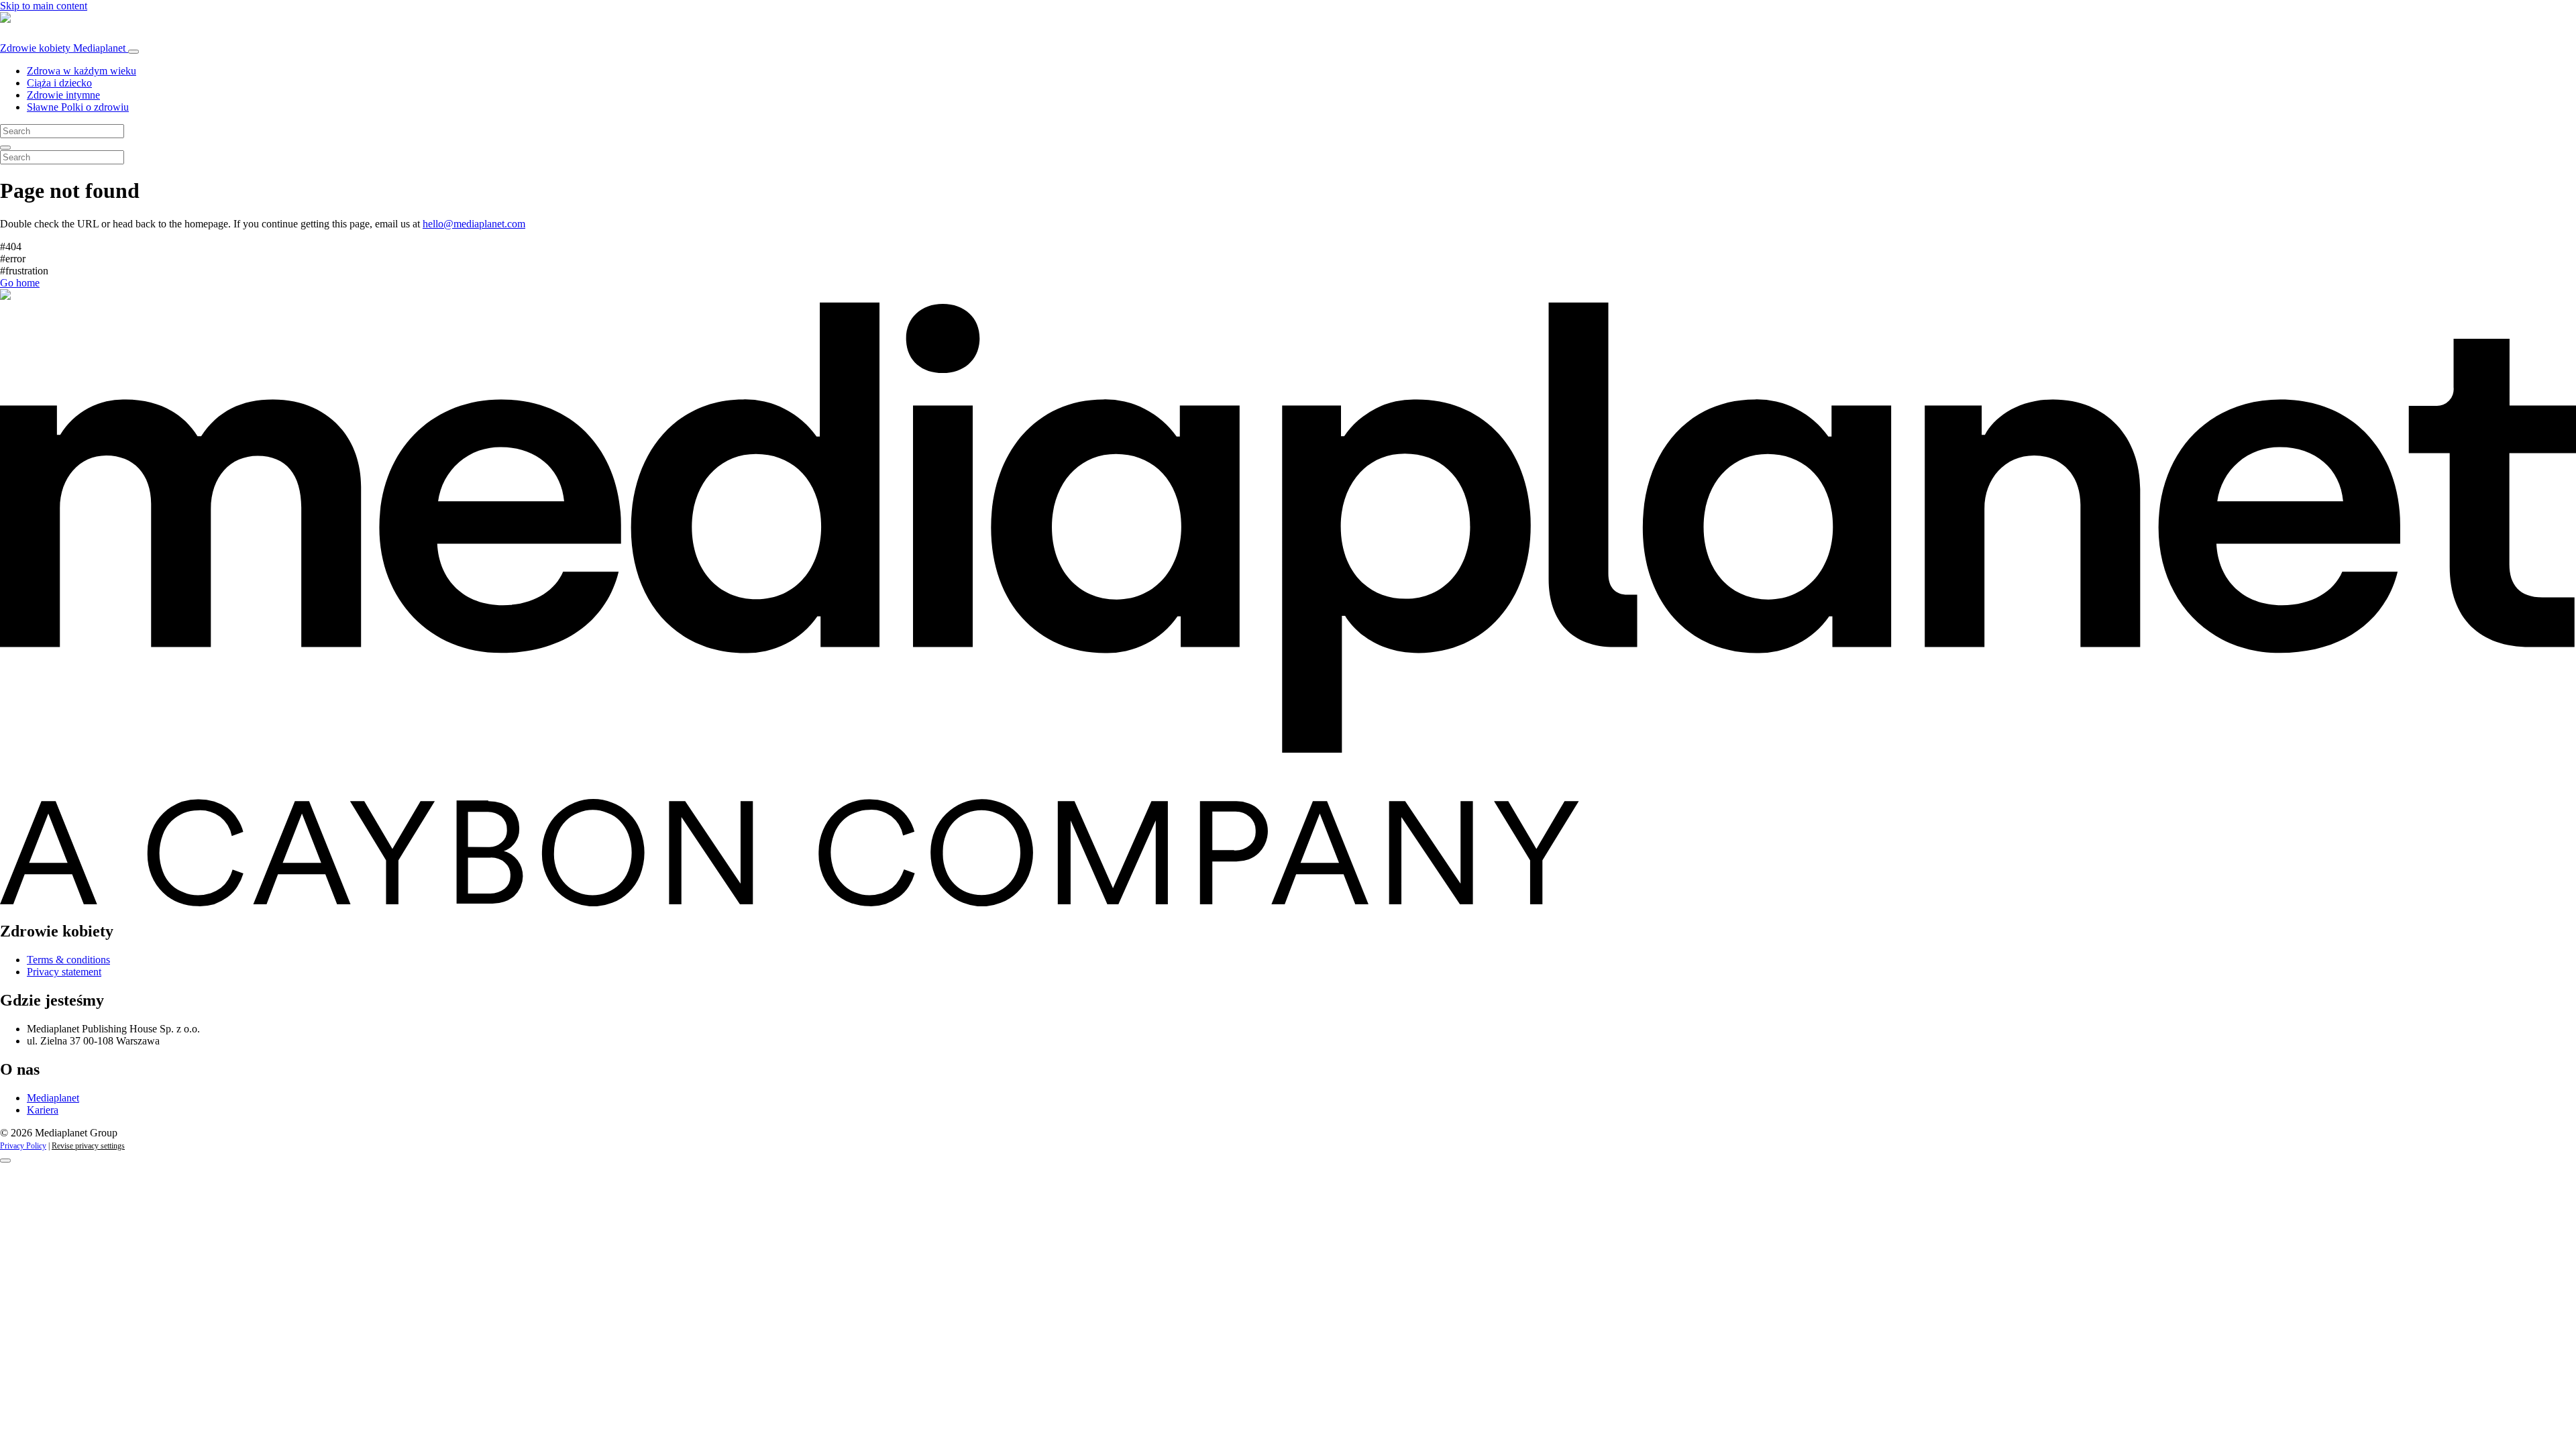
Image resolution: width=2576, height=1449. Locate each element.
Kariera (43, 1110)
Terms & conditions (68, 960)
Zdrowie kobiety (63, 48)
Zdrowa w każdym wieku (82, 71)
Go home (20, 283)
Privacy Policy (23, 1146)
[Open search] (5, 148)
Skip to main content (44, 6)
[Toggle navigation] (133, 52)
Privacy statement (64, 972)
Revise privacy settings (88, 1146)
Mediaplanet (53, 1098)
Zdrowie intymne (63, 95)
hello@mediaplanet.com (474, 224)
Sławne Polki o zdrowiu (78, 107)
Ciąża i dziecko (59, 83)
